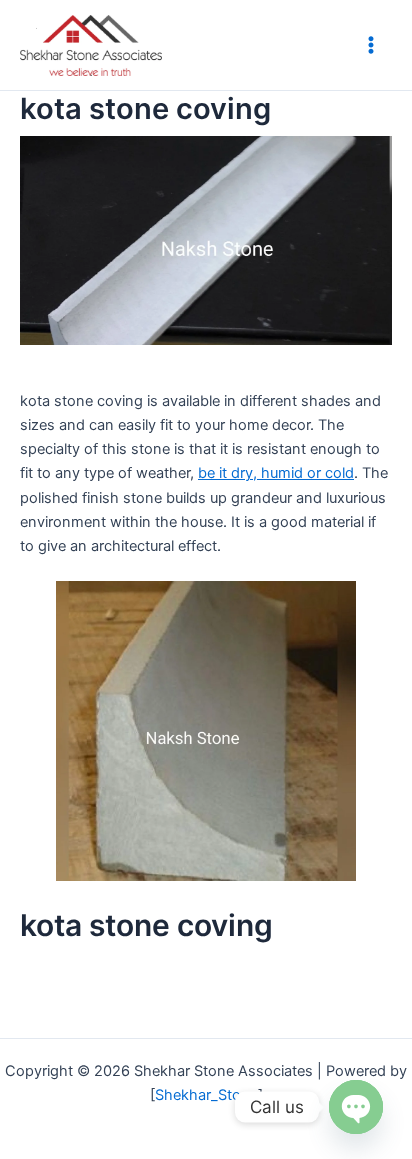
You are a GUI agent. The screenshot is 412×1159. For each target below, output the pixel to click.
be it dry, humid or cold (276, 473)
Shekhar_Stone (206, 1095)
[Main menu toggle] (371, 45)
